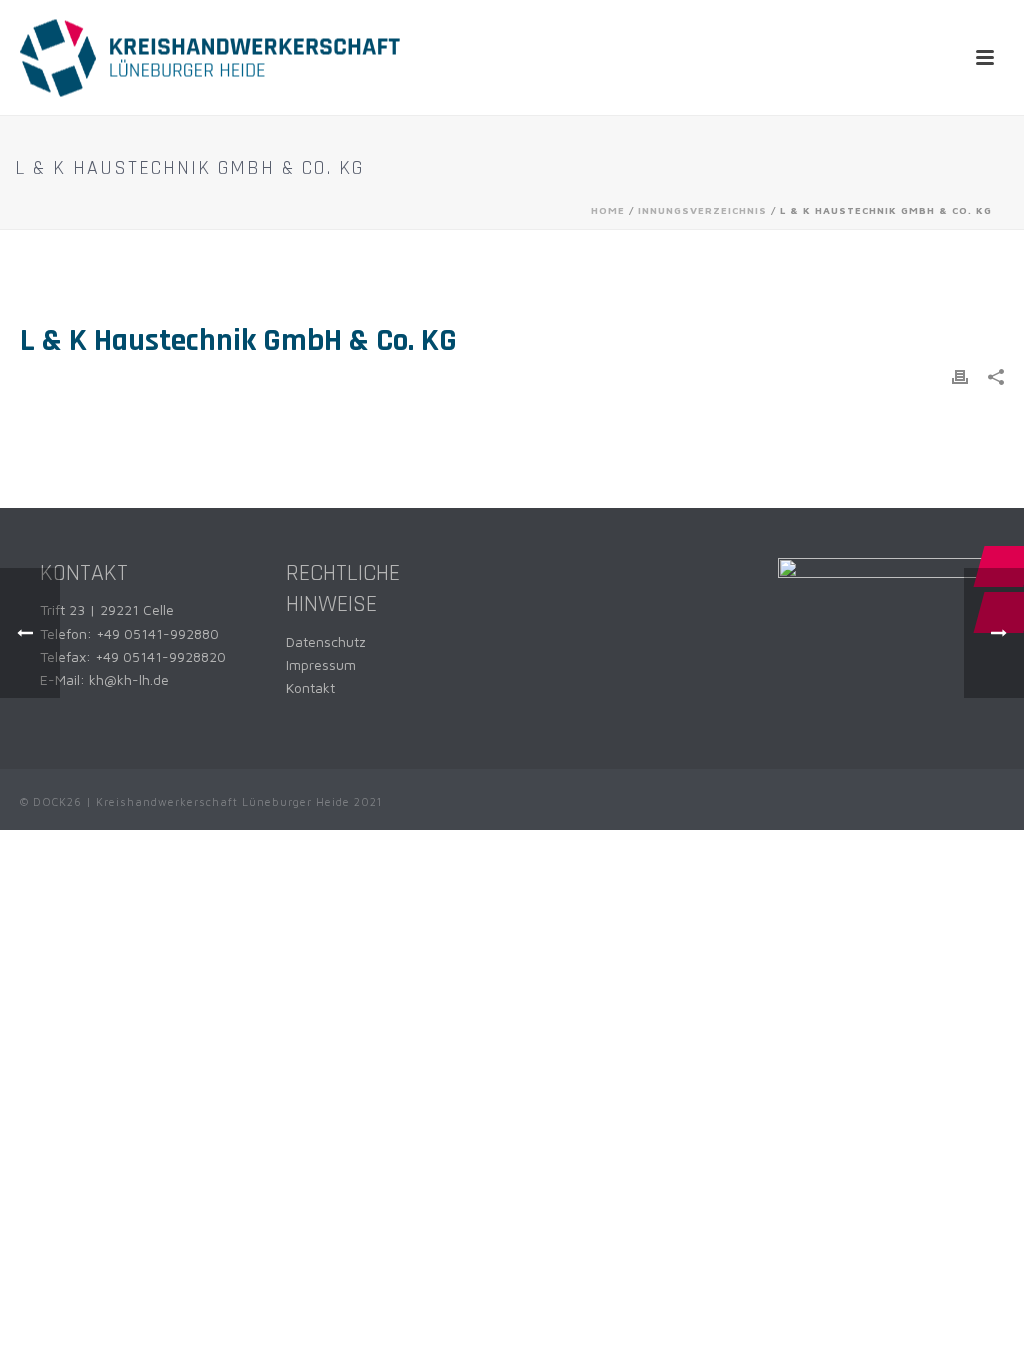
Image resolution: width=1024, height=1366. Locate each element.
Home (608, 210)
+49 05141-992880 (157, 633)
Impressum (321, 664)
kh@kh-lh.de (129, 679)
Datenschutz (326, 641)
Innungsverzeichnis (702, 210)
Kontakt (310, 687)
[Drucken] (960, 375)
